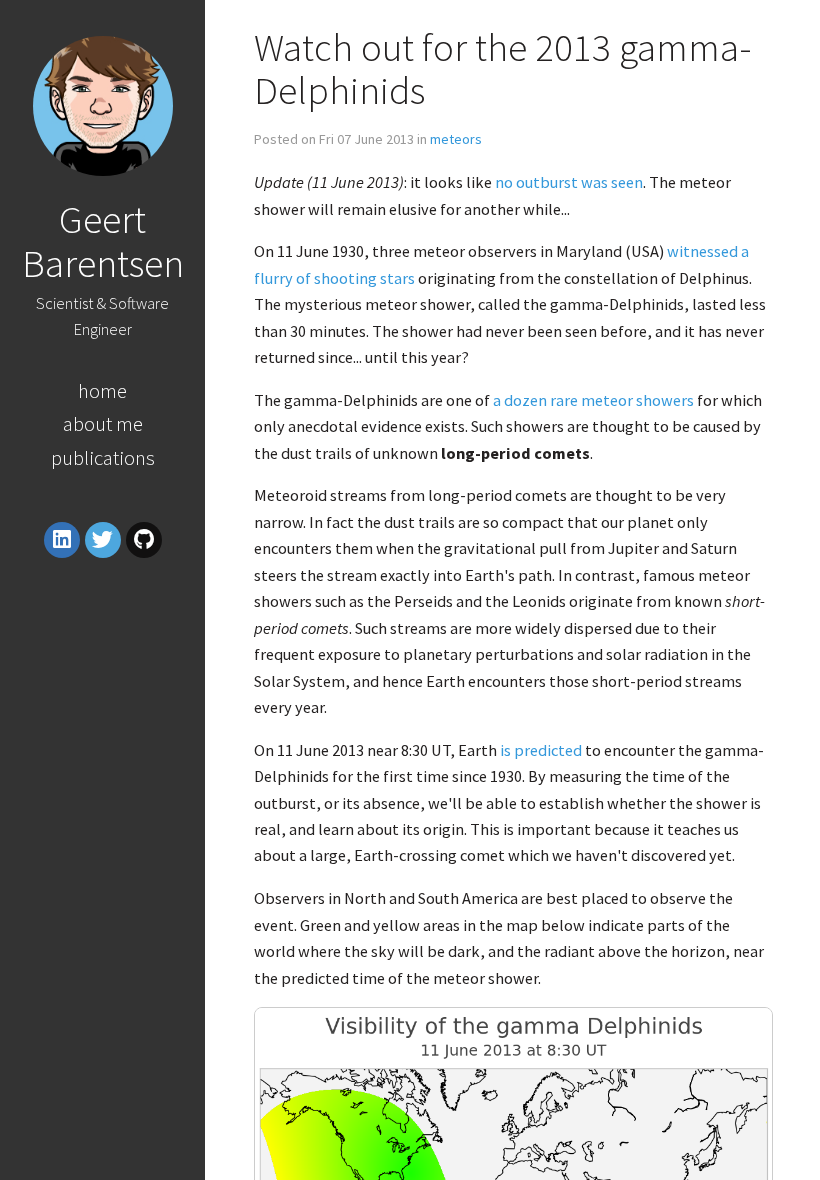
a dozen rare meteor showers (593, 400)
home (102, 390)
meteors (456, 139)
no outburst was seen (569, 182)
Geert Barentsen (103, 240)
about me (103, 423)
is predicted (541, 750)
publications (103, 457)
